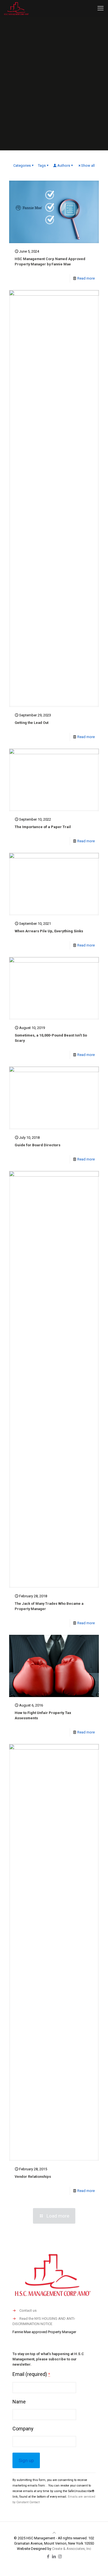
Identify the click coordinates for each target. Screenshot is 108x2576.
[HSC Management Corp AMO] (16, 8)
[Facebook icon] (48, 2557)
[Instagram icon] (60, 2557)
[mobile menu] (101, 8)
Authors (64, 165)
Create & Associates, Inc (72, 2549)
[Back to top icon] (54, 2533)
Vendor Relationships (33, 2177)
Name (19, 2402)
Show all (88, 165)
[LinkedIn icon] (54, 2557)
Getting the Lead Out (32, 723)
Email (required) (31, 2374)
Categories (22, 165)
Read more (86, 278)
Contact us (28, 2310)
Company (23, 2429)
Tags (42, 165)
